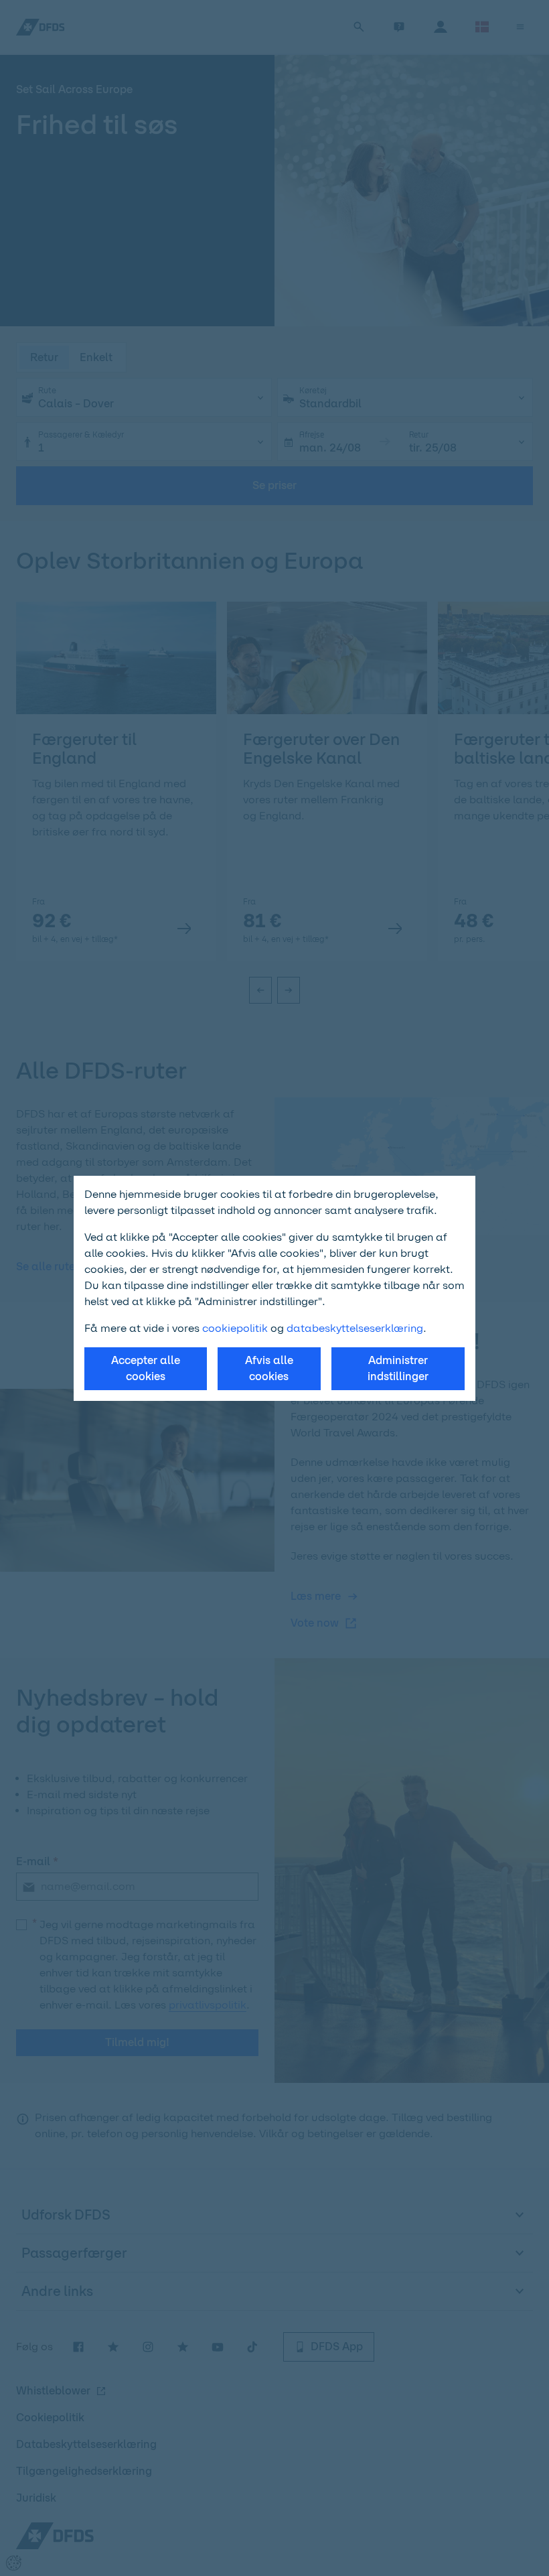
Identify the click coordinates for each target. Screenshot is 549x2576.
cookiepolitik (236, 1328)
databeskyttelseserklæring (355, 1328)
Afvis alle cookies (269, 1368)
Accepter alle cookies (146, 1368)
